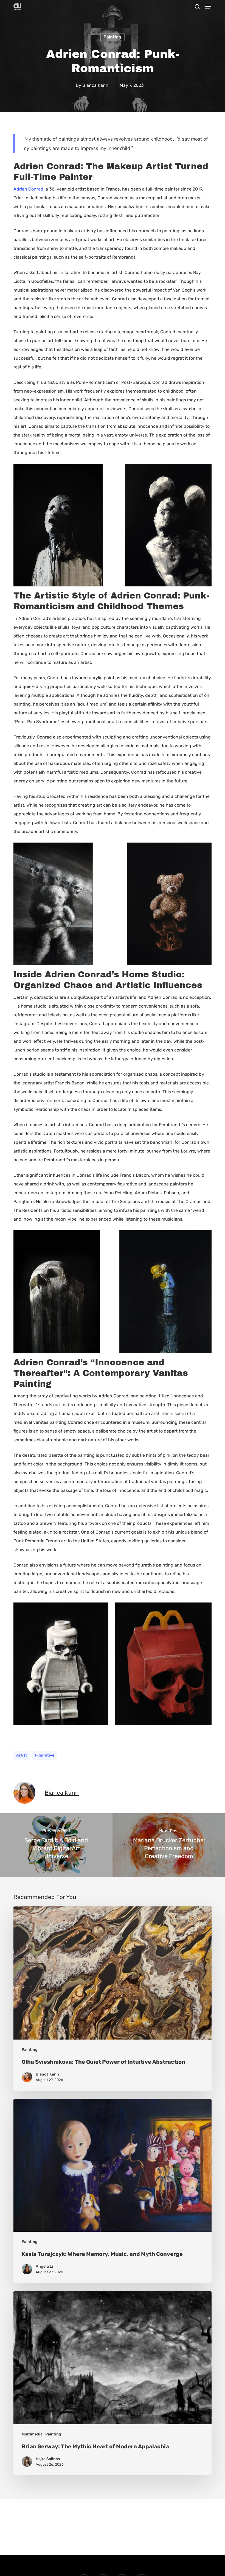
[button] (208, 7)
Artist (22, 1755)
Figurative (45, 1755)
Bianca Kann (95, 85)
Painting (112, 37)
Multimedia (32, 2434)
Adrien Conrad (28, 189)
